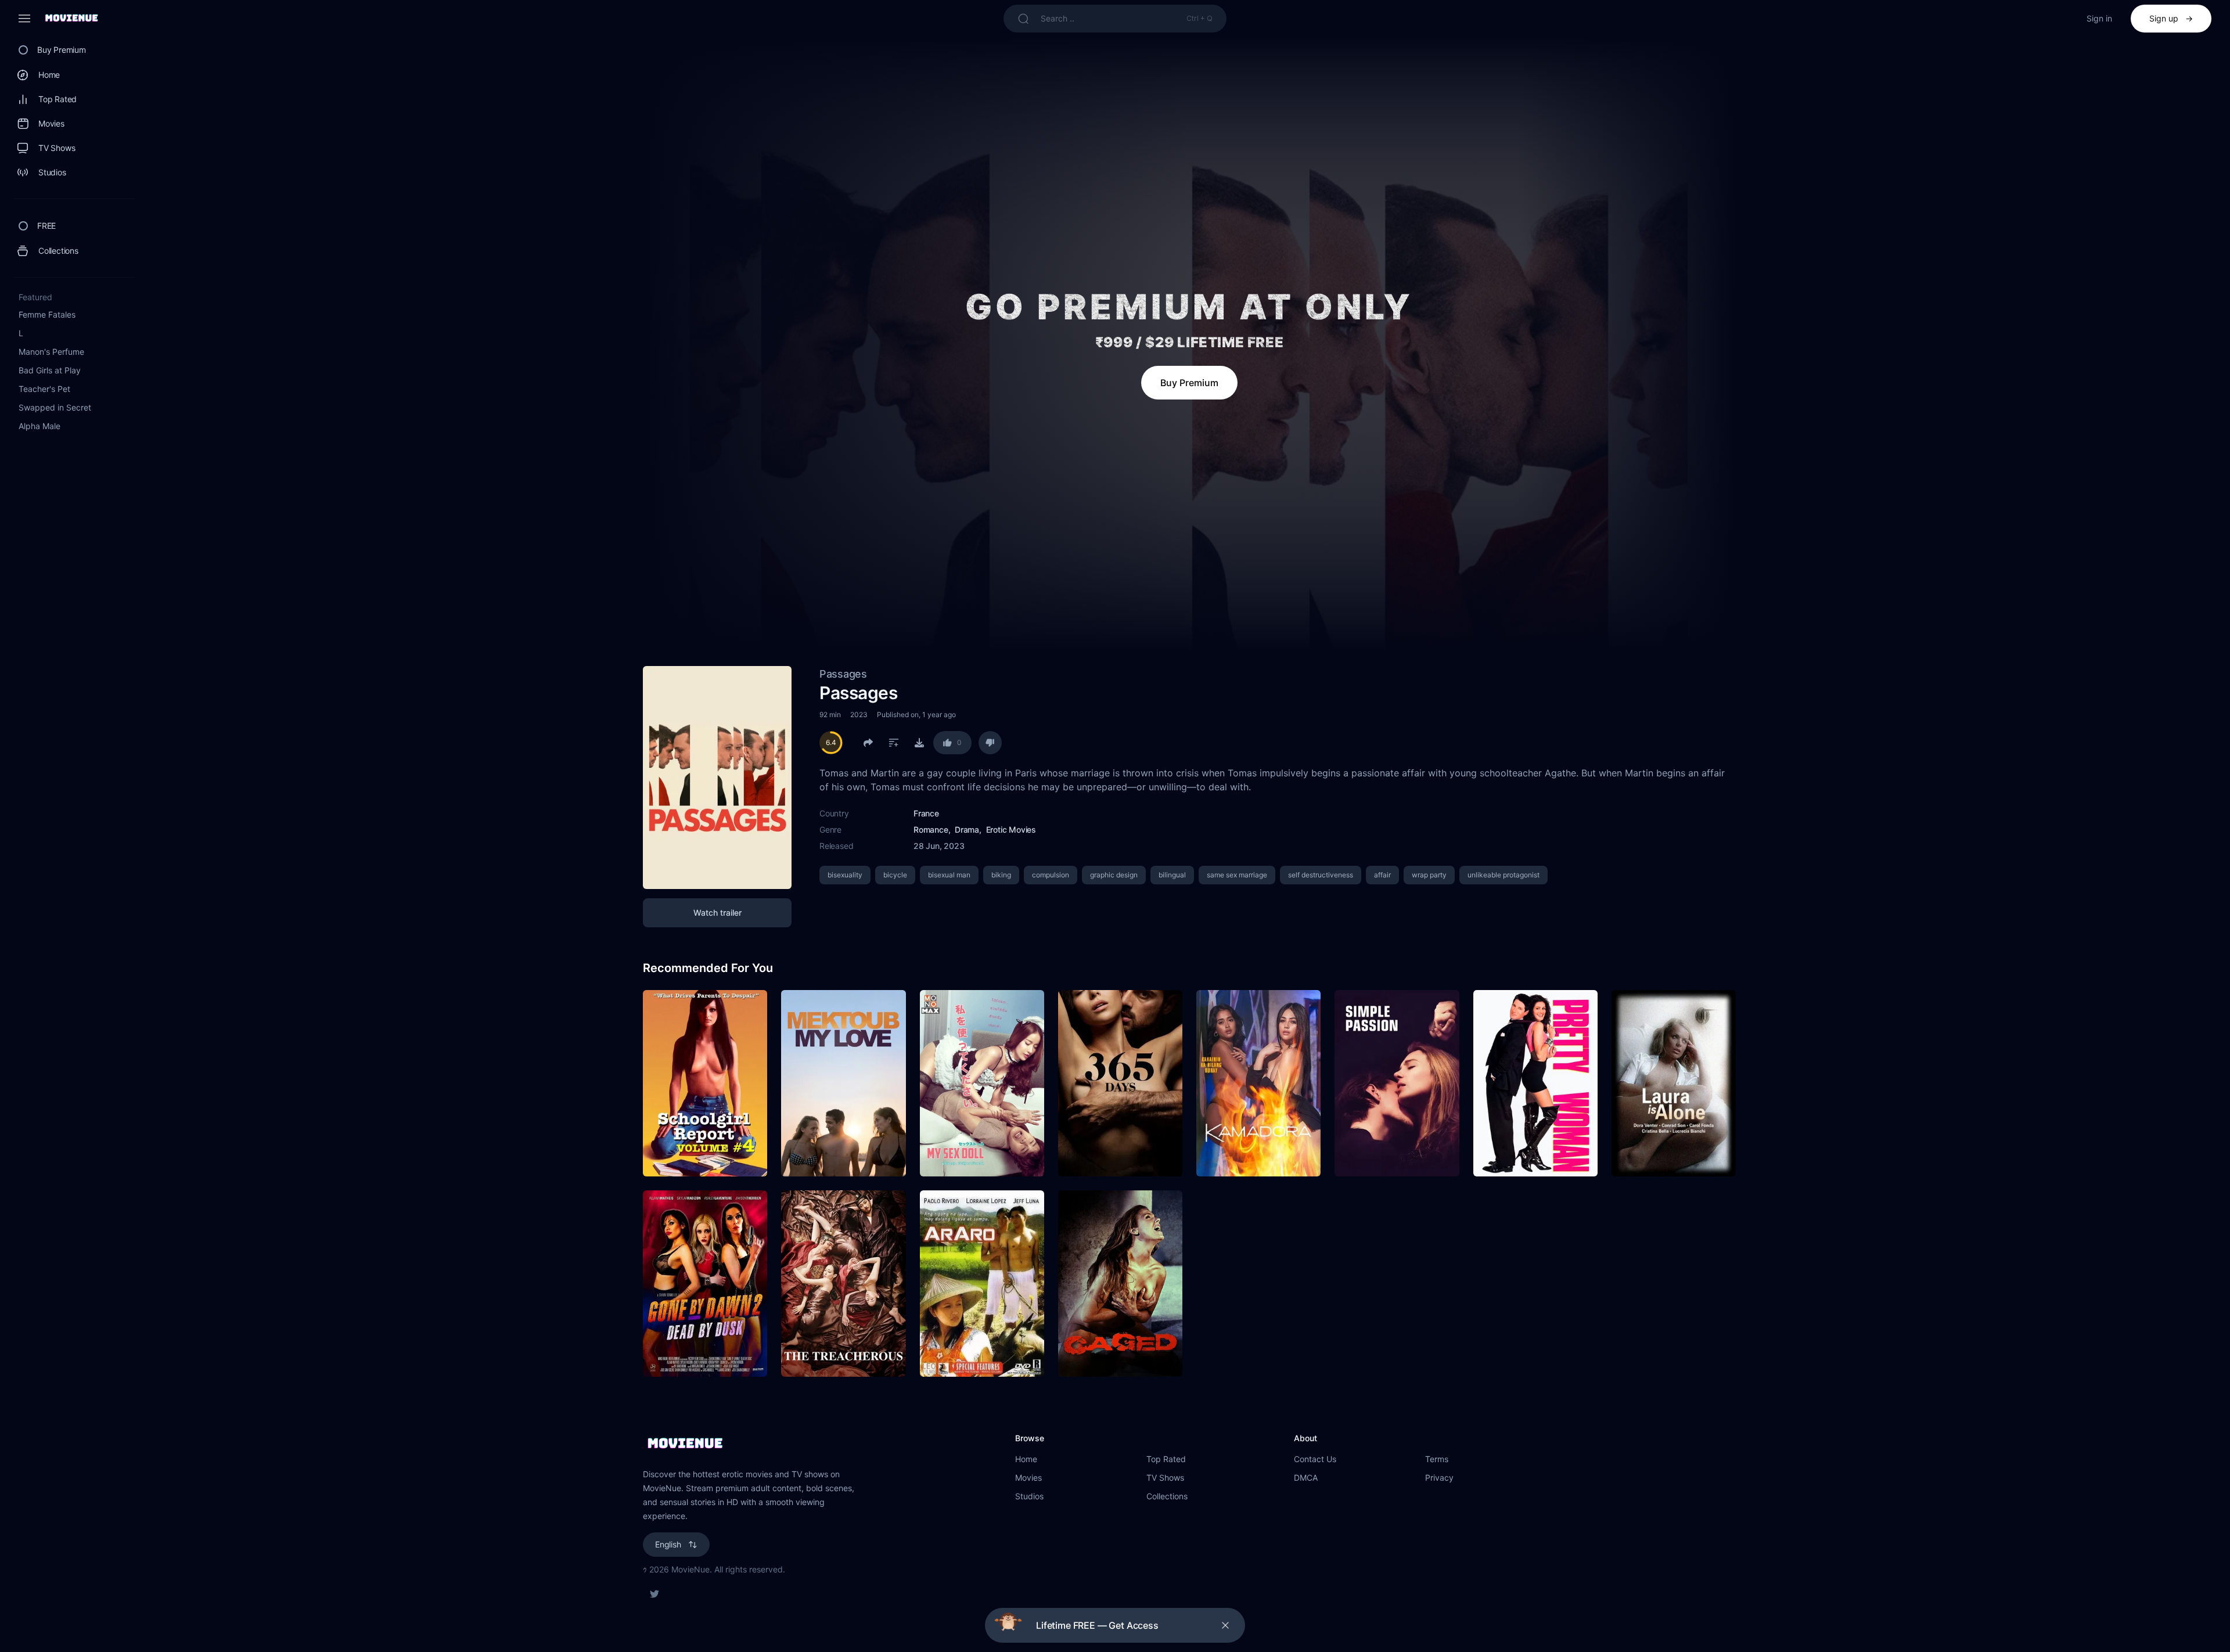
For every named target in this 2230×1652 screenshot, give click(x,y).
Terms (1437, 1459)
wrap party (1429, 875)
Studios (1029, 1496)
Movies (1028, 1478)
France (926, 813)
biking (1001, 875)
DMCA (1306, 1478)
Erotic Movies (1011, 829)
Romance (931, 829)
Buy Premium (1189, 383)
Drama (967, 829)
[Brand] (817, 1444)
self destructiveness (1321, 875)
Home (1026, 1459)
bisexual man (949, 875)
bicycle (895, 875)
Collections (1167, 1496)
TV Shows (1165, 1478)
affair (1382, 875)
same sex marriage (1237, 875)
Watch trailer (717, 913)
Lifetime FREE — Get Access (1097, 1625)
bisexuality (845, 875)
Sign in (2099, 18)
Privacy (1439, 1478)
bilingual (1172, 875)
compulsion (1051, 875)
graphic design (1114, 875)
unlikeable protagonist (1504, 875)
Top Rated (1166, 1459)
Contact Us (1315, 1459)
